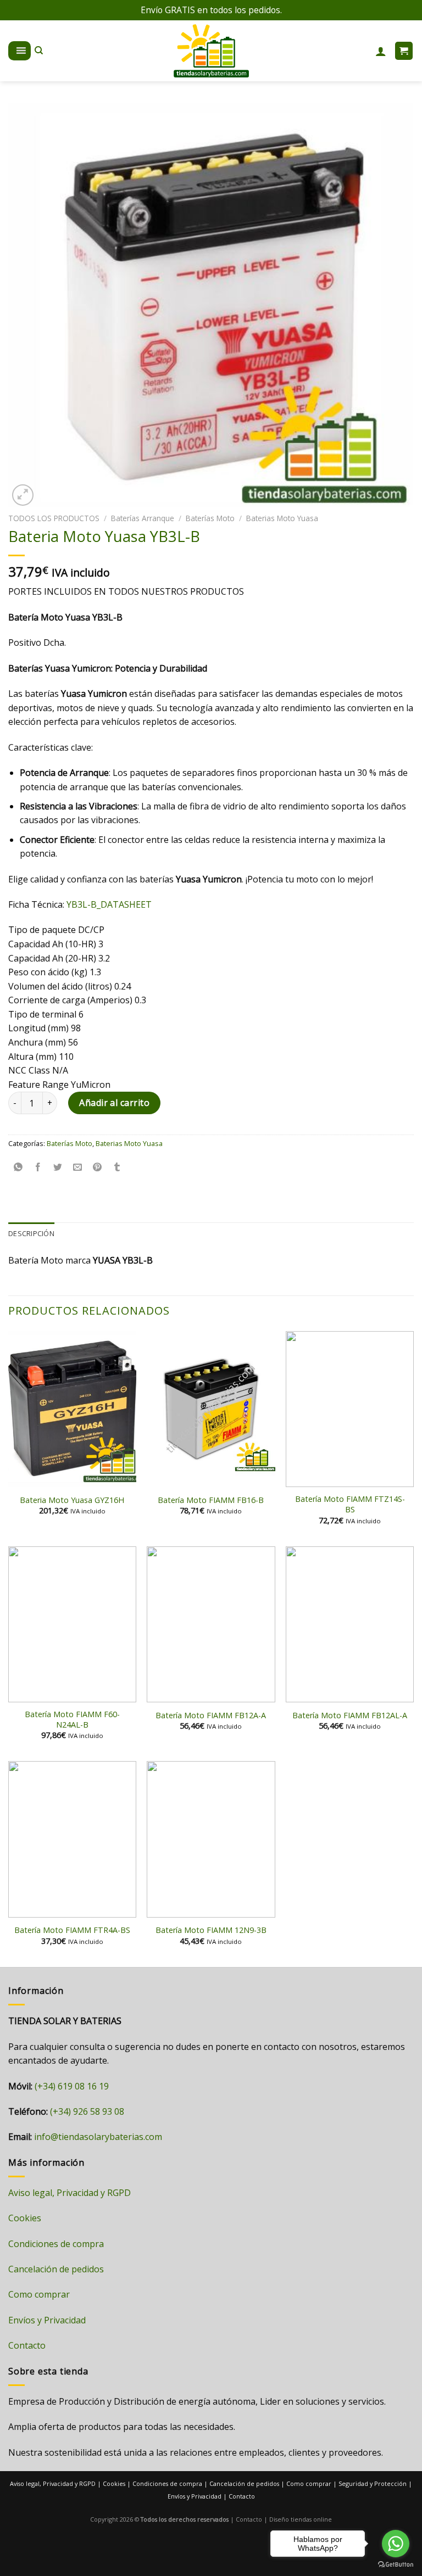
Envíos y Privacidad (47, 2320)
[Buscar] (39, 51)
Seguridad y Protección (373, 2483)
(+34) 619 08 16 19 (72, 2086)
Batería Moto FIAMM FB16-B (211, 1500)
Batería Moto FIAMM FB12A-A (211, 1716)
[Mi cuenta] (381, 51)
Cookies (25, 2218)
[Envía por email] (78, 1168)
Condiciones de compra (56, 2244)
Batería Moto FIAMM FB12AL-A (350, 1716)
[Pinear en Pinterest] (98, 1168)
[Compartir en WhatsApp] (18, 1168)
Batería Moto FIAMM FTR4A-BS (72, 1930)
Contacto (27, 2345)
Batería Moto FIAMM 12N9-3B (211, 1930)
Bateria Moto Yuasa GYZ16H (72, 1500)
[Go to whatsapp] (396, 2544)
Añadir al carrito (114, 1103)
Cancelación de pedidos (56, 2269)
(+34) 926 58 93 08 (87, 2111)
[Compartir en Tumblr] (117, 1168)
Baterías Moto (210, 518)
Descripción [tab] (31, 1233)
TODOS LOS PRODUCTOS (54, 518)
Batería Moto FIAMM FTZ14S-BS (350, 1504)
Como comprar (39, 2294)
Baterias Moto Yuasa (282, 518)
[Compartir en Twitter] (58, 1168)
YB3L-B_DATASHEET (109, 904)
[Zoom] (23, 495)
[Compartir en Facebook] (38, 1168)
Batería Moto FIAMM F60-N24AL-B (72, 1720)
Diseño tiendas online (301, 2519)
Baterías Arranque (143, 518)
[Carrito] (404, 51)
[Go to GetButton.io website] (396, 2565)
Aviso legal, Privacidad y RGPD (70, 2193)
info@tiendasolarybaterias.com (98, 2137)
